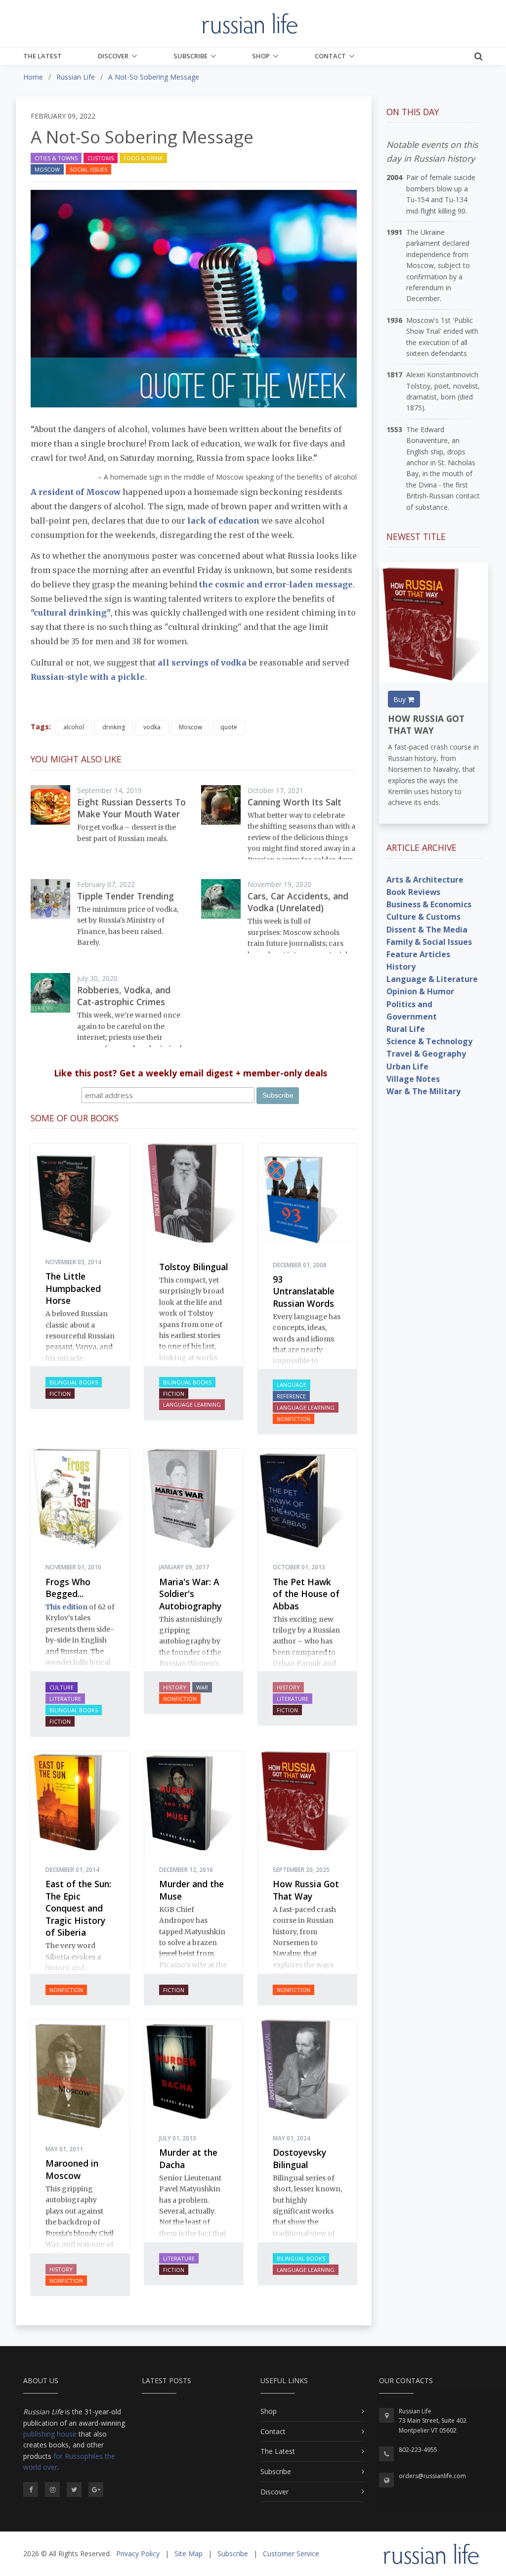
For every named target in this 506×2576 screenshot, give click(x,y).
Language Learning (192, 1404)
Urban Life (407, 1066)
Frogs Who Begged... (68, 1588)
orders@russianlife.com (432, 2476)
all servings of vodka (202, 663)
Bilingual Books (74, 1382)
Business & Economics (429, 904)
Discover (113, 56)
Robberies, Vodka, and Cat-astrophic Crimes (124, 996)
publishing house (50, 2434)
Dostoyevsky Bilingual (299, 2158)
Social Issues (88, 169)
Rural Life (406, 1029)
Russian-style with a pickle (88, 677)
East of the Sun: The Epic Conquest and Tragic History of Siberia (78, 1908)
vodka (152, 727)
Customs (101, 158)
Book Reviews (413, 892)
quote (229, 727)
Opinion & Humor (420, 991)
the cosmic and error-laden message (276, 584)
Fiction (60, 1394)
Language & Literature (432, 979)
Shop (261, 56)
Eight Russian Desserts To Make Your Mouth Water (131, 808)
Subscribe (190, 56)
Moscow (47, 169)
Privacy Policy (138, 2554)
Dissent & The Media (427, 930)
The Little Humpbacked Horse (73, 1288)
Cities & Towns (56, 158)
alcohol (74, 727)
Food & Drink (143, 158)
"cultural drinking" (71, 613)
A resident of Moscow (76, 492)
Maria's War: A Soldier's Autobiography (190, 1594)
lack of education (223, 521)
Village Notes (413, 1079)
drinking (114, 727)
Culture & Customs (423, 917)
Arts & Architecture (425, 880)
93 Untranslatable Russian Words (304, 1291)
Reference (291, 1396)
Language (292, 1385)
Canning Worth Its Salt (295, 802)
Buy (401, 699)
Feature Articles (418, 954)
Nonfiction (294, 1419)
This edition (66, 1607)
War (202, 1687)
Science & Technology (429, 1041)
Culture (62, 1687)
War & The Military (423, 1091)
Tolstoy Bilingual (193, 1267)
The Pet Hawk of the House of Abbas (306, 1594)
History (175, 1687)
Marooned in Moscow (72, 2169)
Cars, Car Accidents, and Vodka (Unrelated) (298, 902)
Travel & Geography (426, 1054)
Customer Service (291, 2554)
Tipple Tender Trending (126, 896)
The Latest (42, 56)
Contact (330, 56)
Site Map (189, 2554)
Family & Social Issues (429, 942)
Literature (65, 1699)
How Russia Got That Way (306, 1890)
